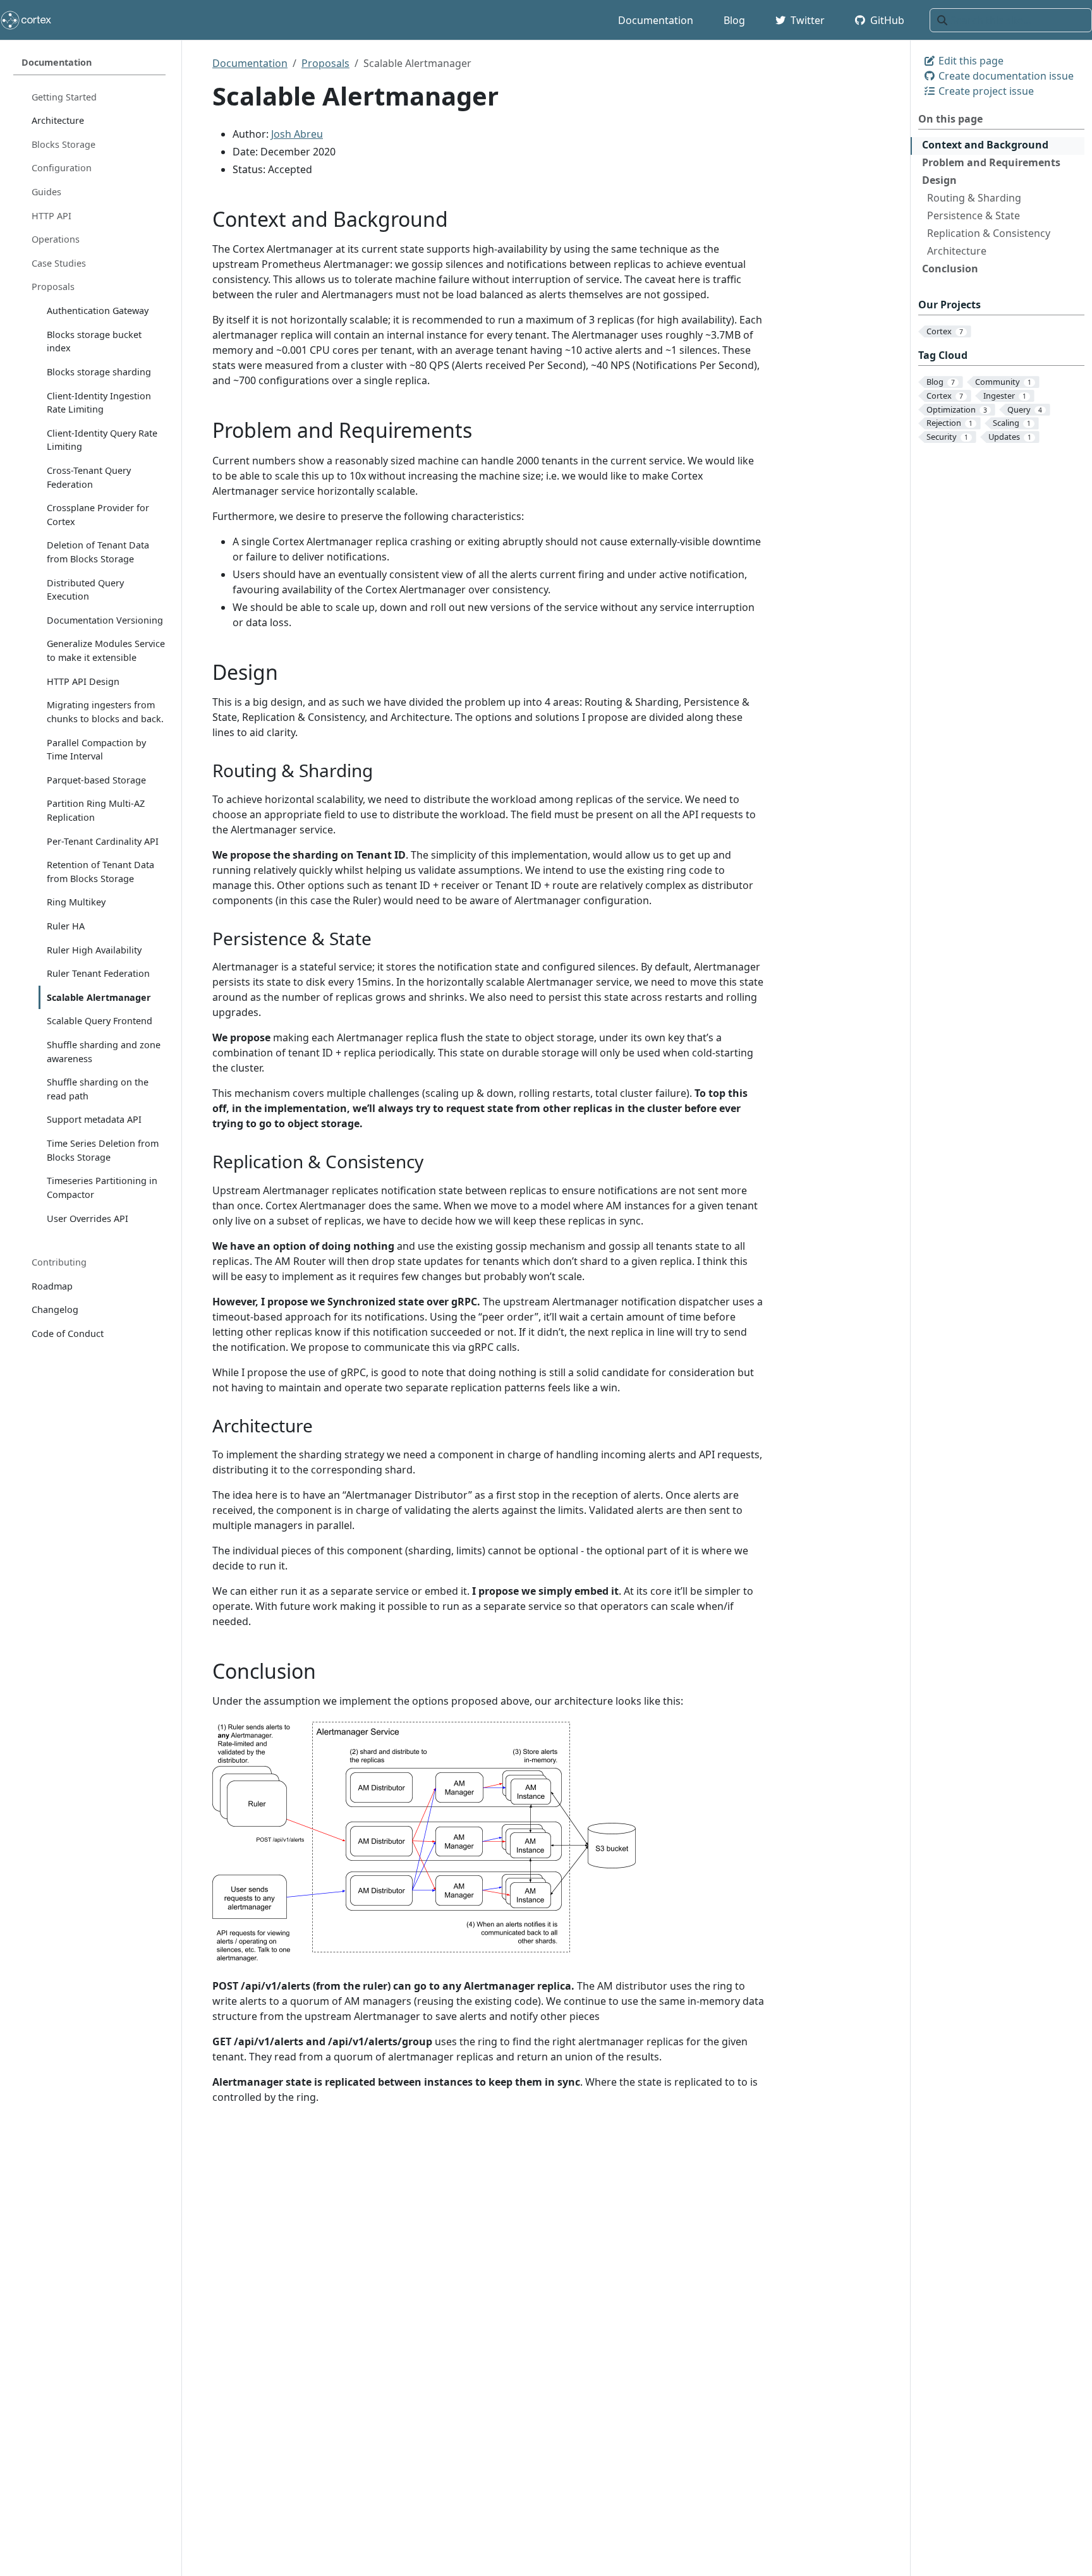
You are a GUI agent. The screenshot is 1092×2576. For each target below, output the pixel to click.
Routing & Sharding (974, 198)
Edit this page (970, 61)
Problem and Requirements (991, 162)
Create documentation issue (1005, 76)
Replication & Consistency (989, 233)
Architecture (957, 251)
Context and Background (985, 145)
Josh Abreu (297, 134)
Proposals (325, 63)
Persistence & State (974, 215)
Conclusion (950, 269)
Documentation (250, 63)
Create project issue (985, 91)
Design (939, 180)
